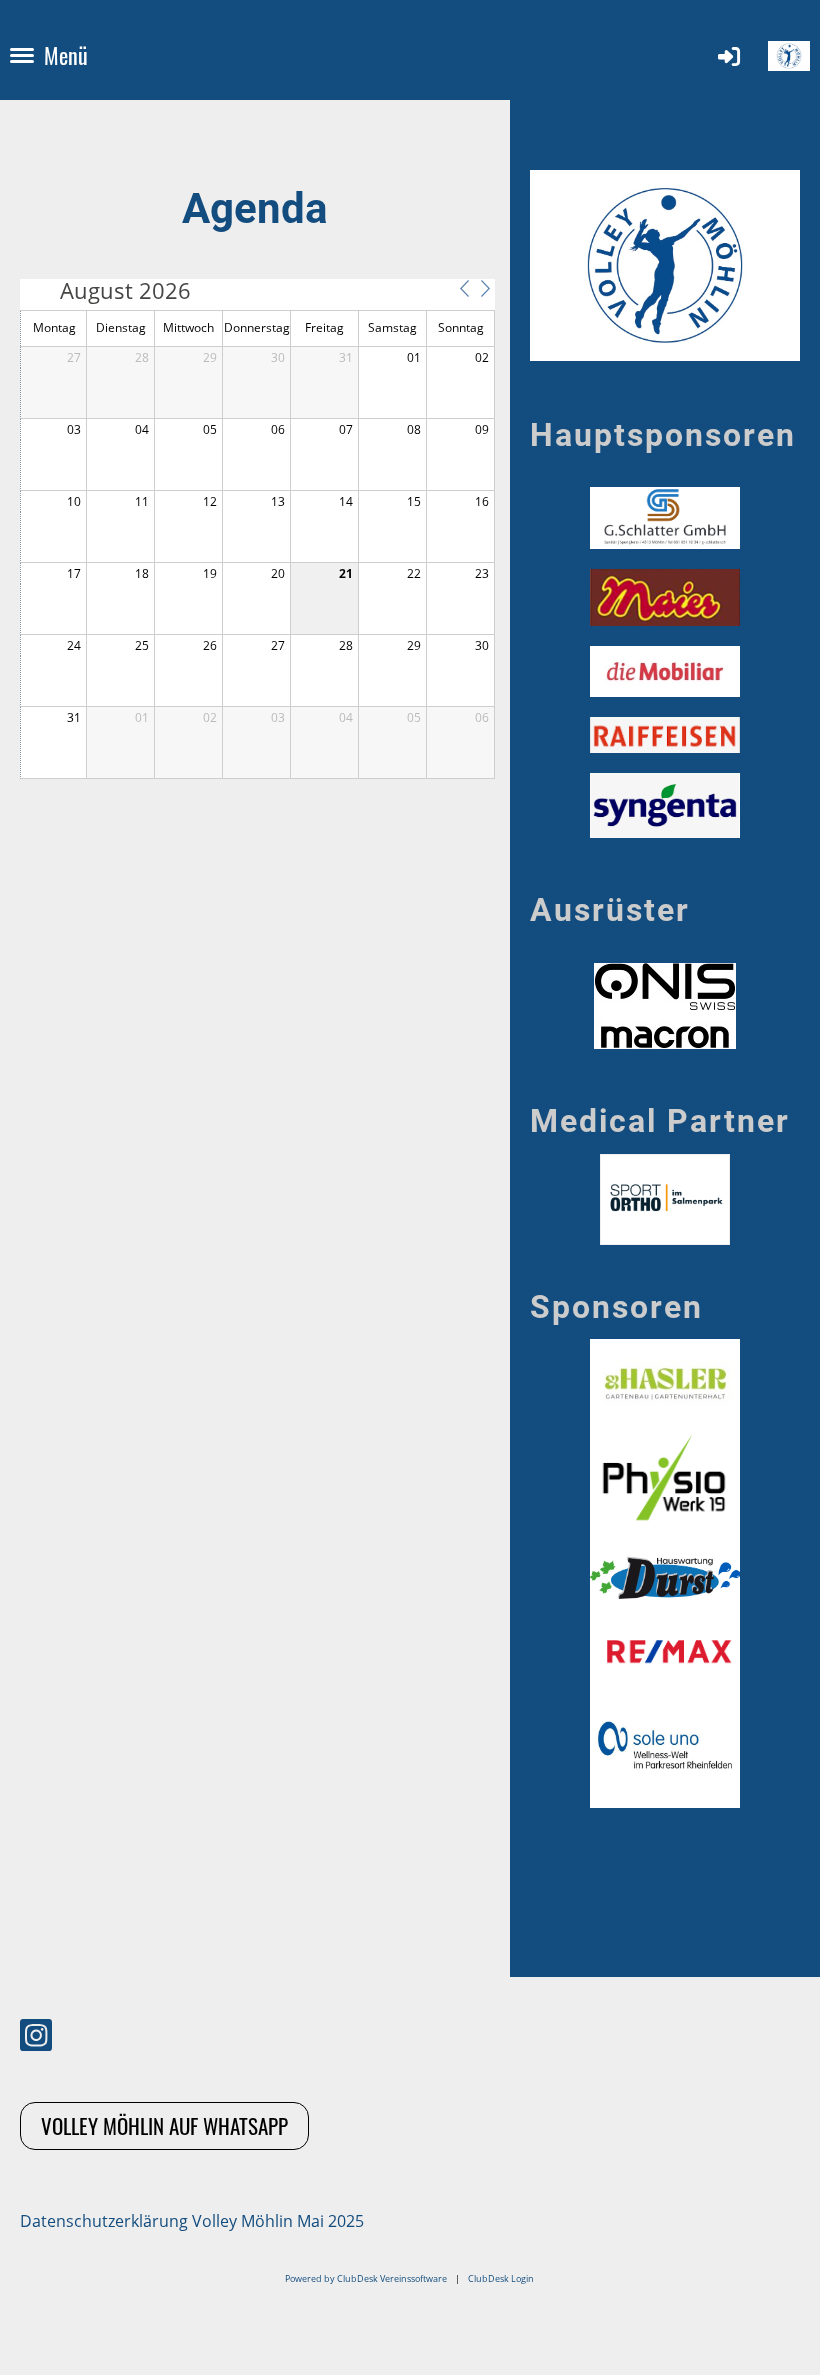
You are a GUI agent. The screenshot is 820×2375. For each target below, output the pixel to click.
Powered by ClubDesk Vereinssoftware (366, 2278)
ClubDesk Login (501, 2278)
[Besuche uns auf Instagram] (36, 2038)
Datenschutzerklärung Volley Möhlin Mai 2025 (192, 2221)
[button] (464, 289)
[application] (257, 529)
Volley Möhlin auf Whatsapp (164, 2125)
